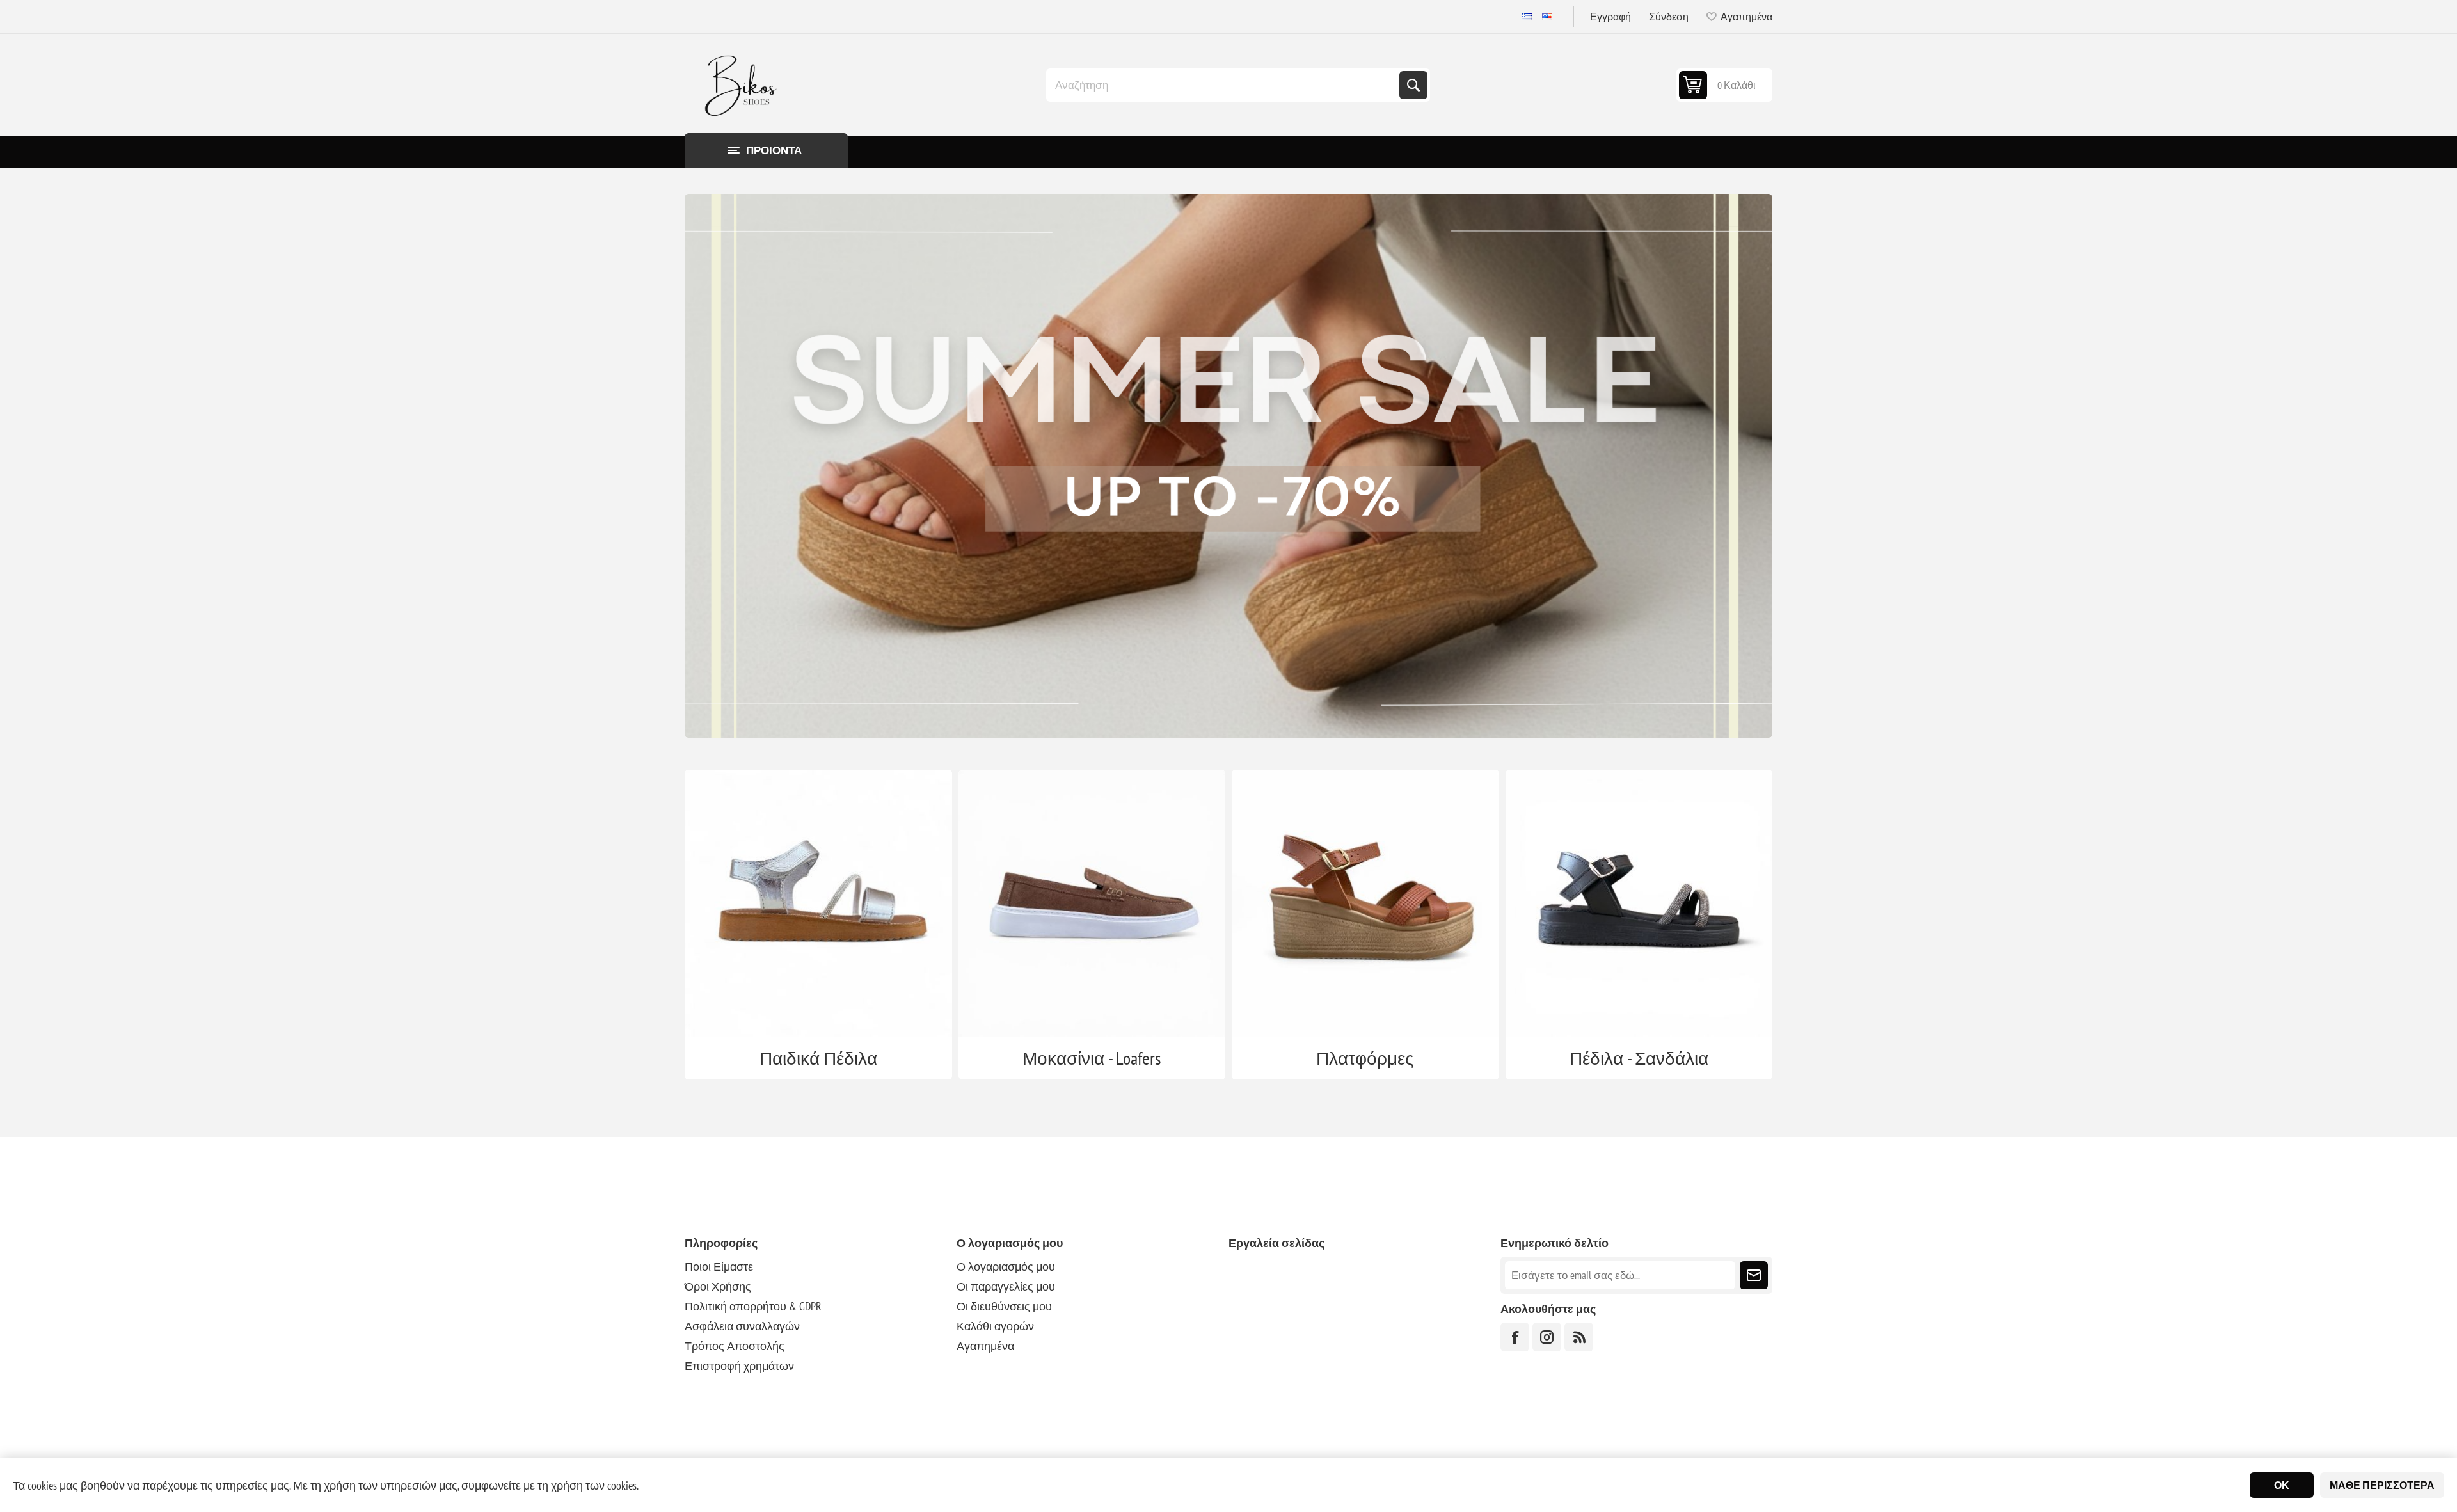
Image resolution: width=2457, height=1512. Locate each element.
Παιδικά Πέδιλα (818, 1058)
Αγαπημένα (985, 1346)
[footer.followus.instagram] (1547, 1337)
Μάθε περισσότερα (2382, 1485)
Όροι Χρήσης (718, 1286)
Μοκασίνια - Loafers (1092, 1058)
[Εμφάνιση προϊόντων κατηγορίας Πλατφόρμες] (1365, 903)
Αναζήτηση (1413, 85)
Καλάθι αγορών (995, 1326)
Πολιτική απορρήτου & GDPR (753, 1306)
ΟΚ (2282, 1485)
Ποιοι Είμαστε (719, 1267)
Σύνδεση (1669, 17)
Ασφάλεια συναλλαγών (742, 1326)
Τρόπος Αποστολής (735, 1346)
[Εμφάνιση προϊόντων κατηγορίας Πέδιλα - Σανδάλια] (1639, 903)
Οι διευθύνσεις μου (1004, 1306)
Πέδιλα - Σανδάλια (1639, 1058)
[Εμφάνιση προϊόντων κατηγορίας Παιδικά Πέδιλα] (818, 903)
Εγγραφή (1610, 17)
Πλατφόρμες (1365, 1058)
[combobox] (1224, 85)
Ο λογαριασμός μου (1006, 1267)
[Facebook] (1515, 1337)
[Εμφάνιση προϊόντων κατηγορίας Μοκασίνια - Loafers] (1092, 903)
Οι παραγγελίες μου (1006, 1286)
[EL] (1527, 17)
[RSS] (1579, 1337)
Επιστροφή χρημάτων (739, 1366)
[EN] (1547, 17)
